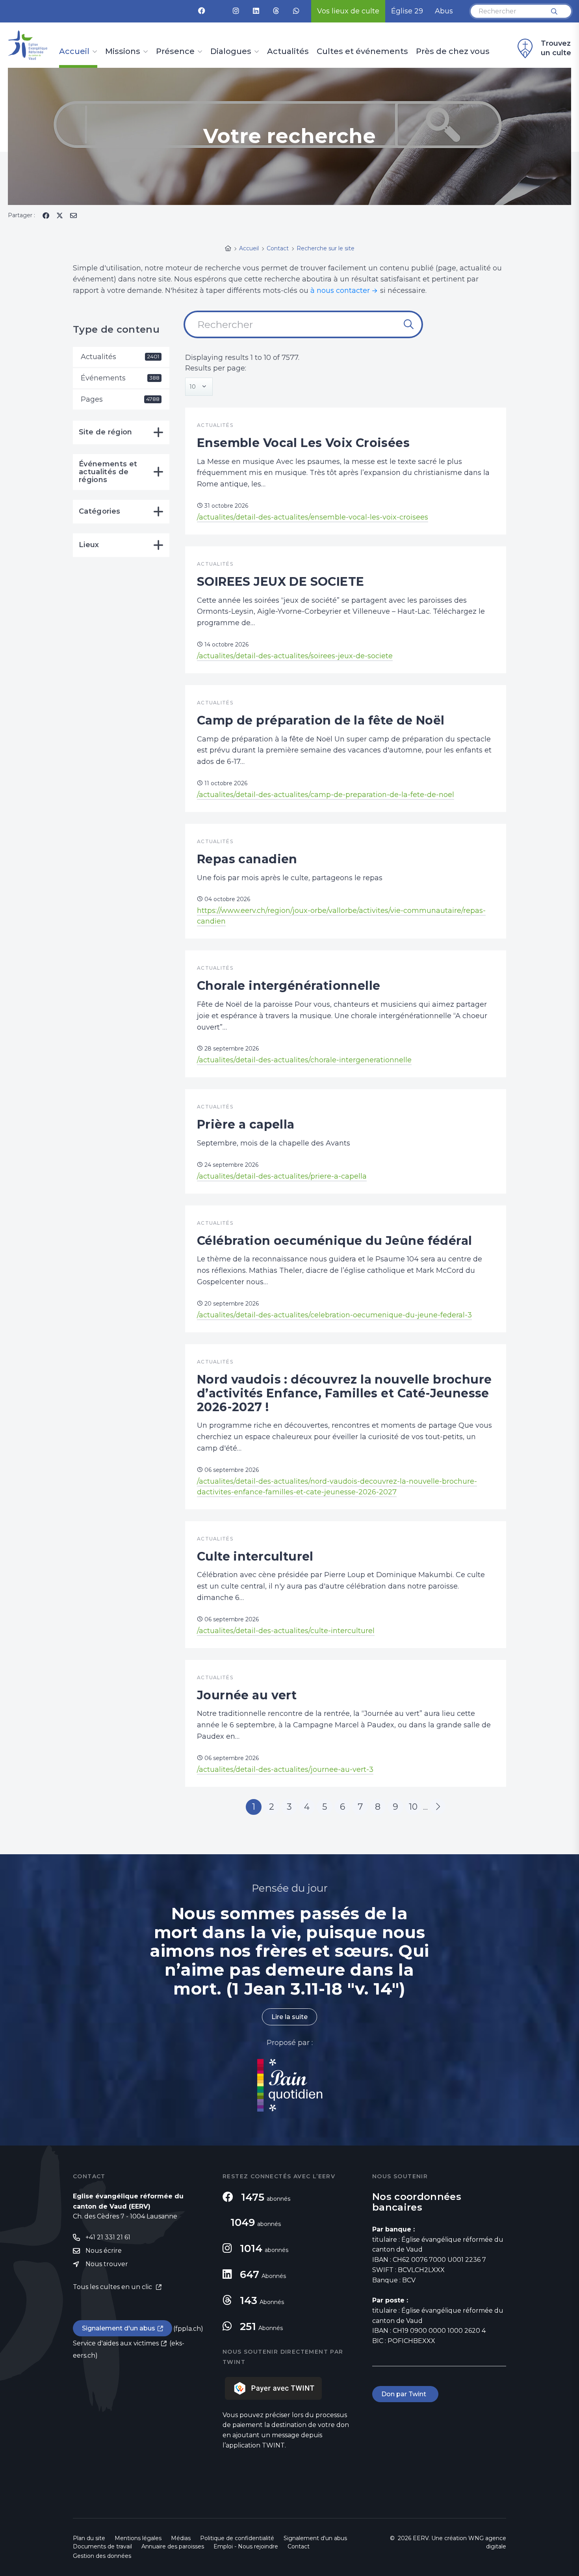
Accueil (74, 52)
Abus (444, 11)
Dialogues (231, 52)
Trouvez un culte (556, 48)
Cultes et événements (362, 52)
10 (413, 1807)
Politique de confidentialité (237, 2538)
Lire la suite (289, 2017)
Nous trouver (107, 2264)
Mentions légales (138, 2538)
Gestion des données (102, 2556)
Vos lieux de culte (348, 11)
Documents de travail (102, 2546)
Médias (181, 2538)
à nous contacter (340, 291)
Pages (120, 399)
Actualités (288, 52)
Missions (123, 52)
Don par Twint (405, 2394)
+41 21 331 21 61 (108, 2237)
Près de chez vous (453, 52)
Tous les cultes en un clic (113, 2287)
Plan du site (89, 2538)
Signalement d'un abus (119, 2328)
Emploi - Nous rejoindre (246, 2546)
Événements (120, 378)
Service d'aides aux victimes (116, 2343)
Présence (175, 52)
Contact (299, 2546)
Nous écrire (104, 2251)
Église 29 (407, 11)
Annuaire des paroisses (173, 2546)
